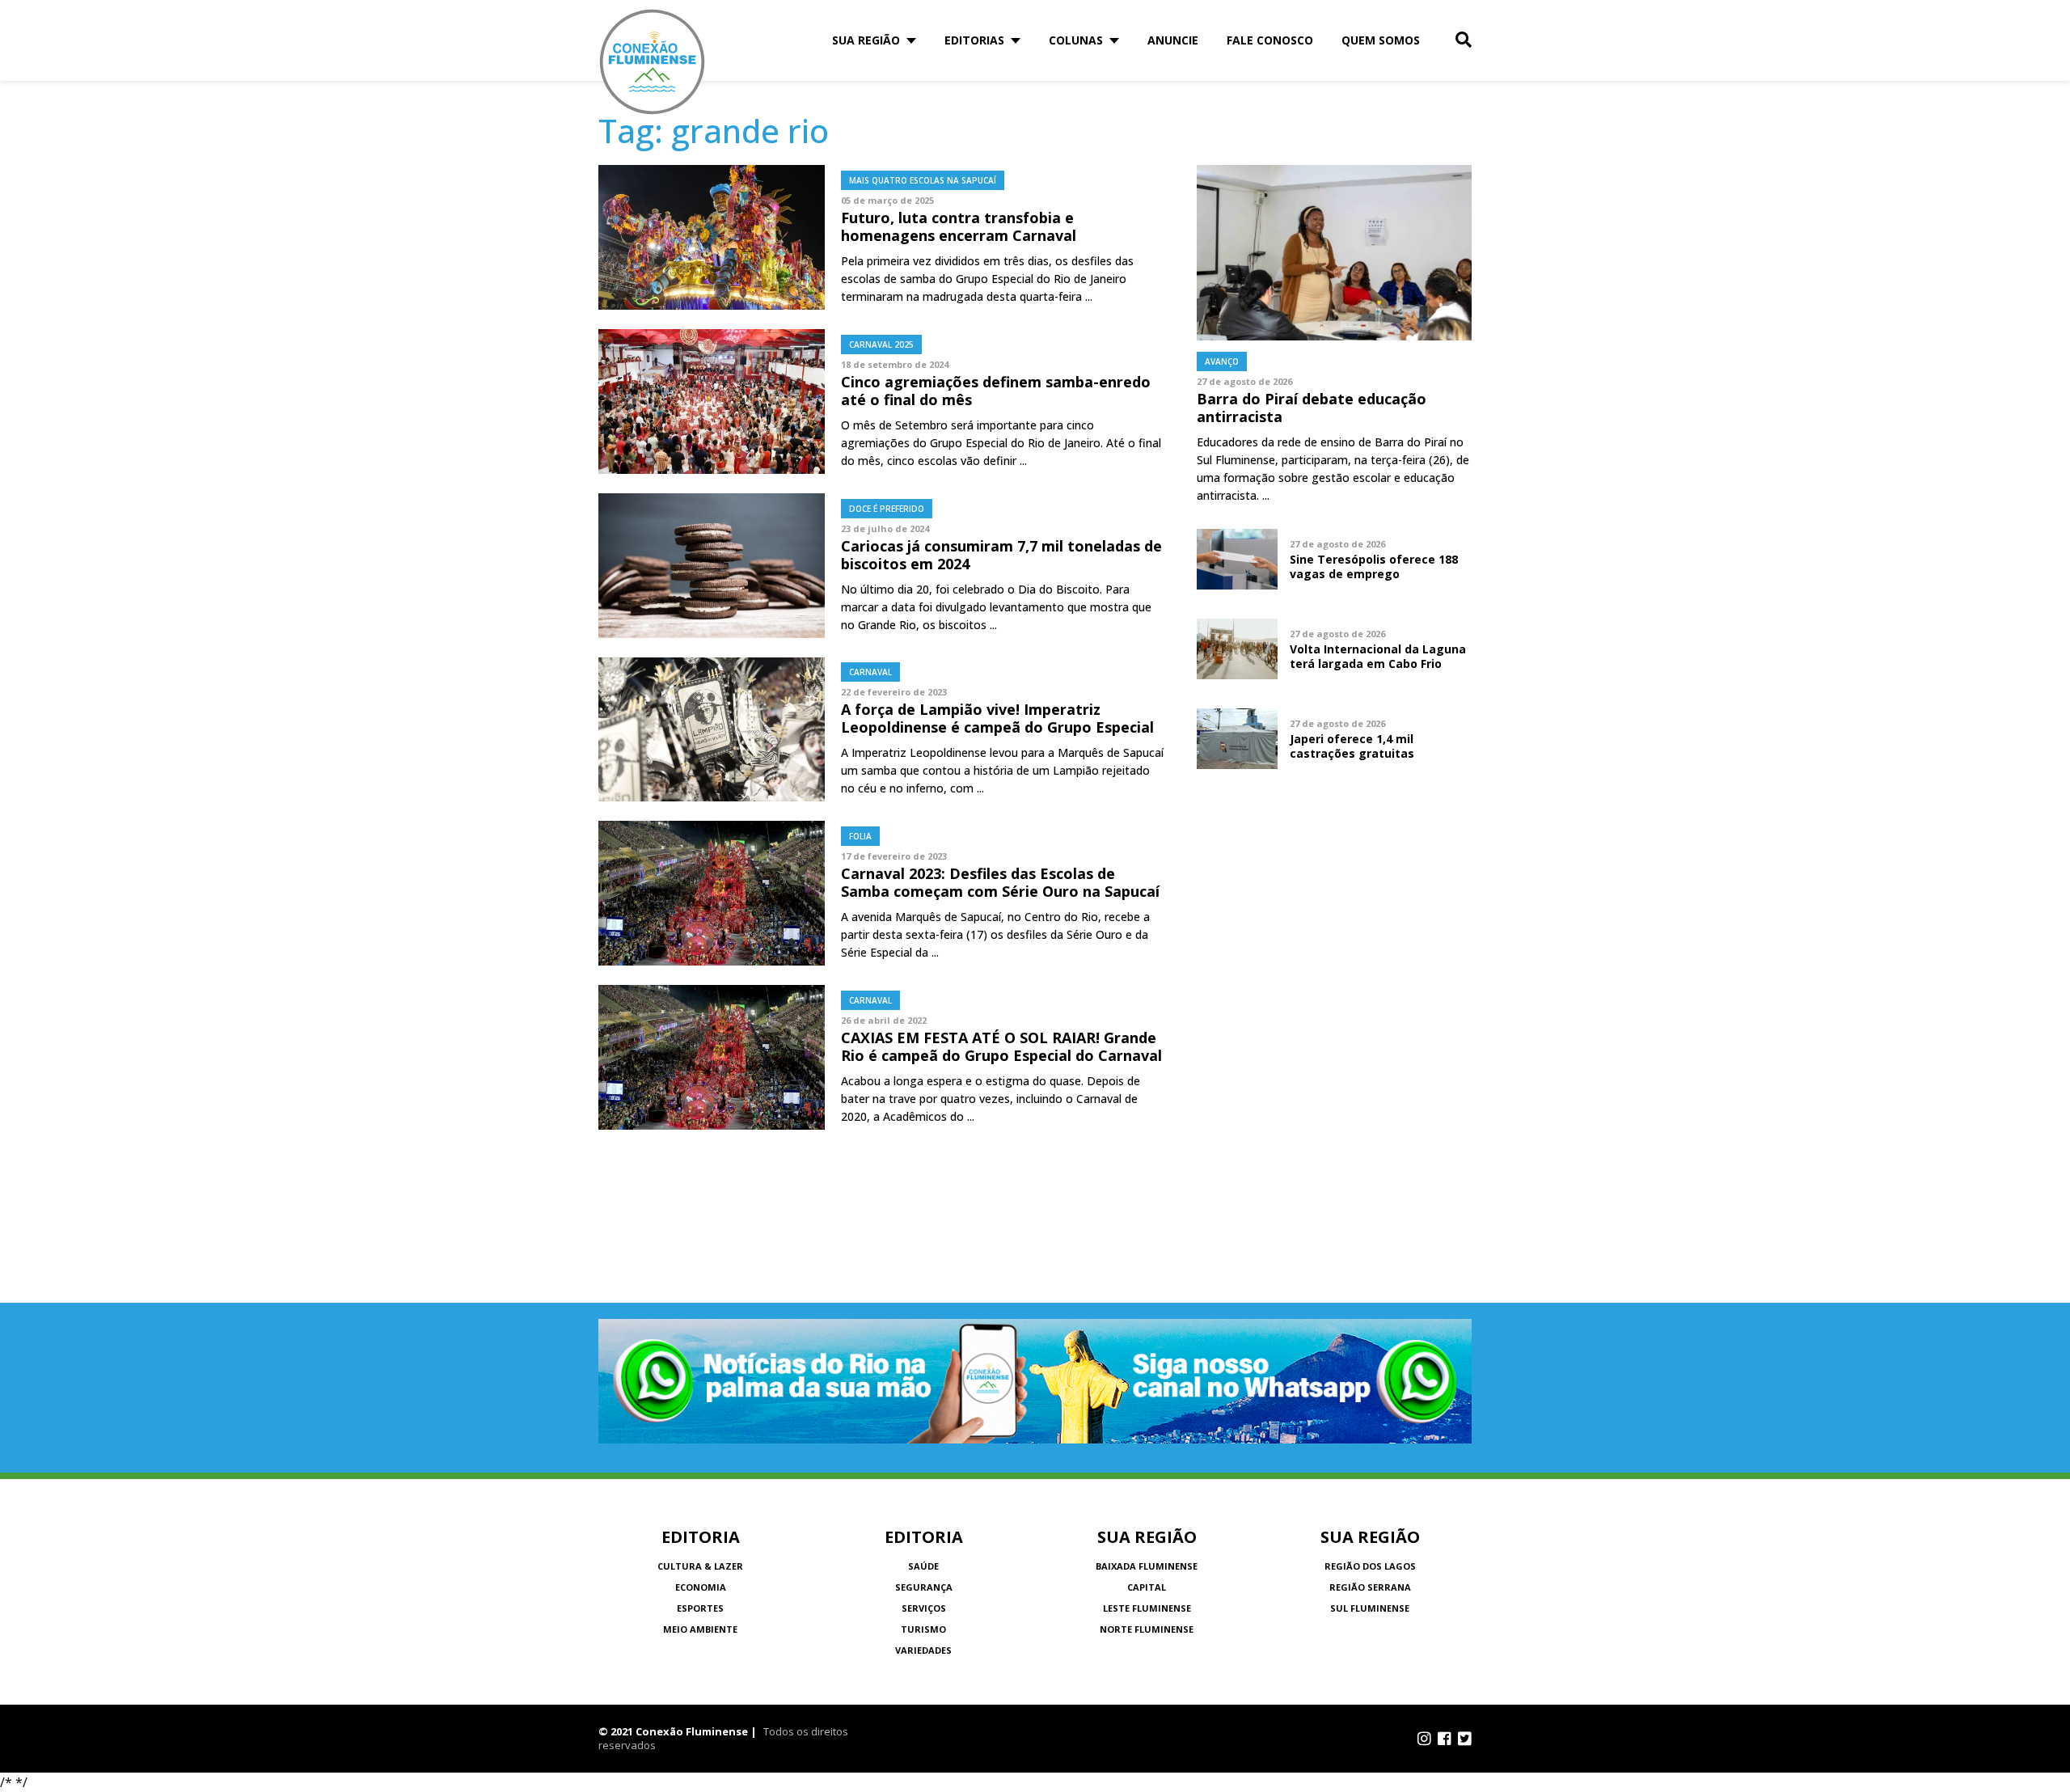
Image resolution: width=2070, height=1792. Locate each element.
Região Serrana (1370, 1587)
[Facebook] (1445, 1739)
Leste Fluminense (1147, 1608)
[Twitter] (1465, 1739)
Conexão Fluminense (653, 62)
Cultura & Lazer (700, 1566)
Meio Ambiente (700, 1629)
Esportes (700, 1608)
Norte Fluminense (1147, 1629)
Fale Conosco (1270, 40)
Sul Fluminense (1370, 1608)
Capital (1147, 1587)
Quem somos (1381, 40)
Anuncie (1173, 40)
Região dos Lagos (1370, 1566)
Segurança (924, 1587)
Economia (701, 1587)
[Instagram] (1424, 1739)
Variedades (923, 1650)
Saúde (923, 1566)
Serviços (924, 1608)
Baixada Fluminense (1147, 1566)
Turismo (923, 1629)
